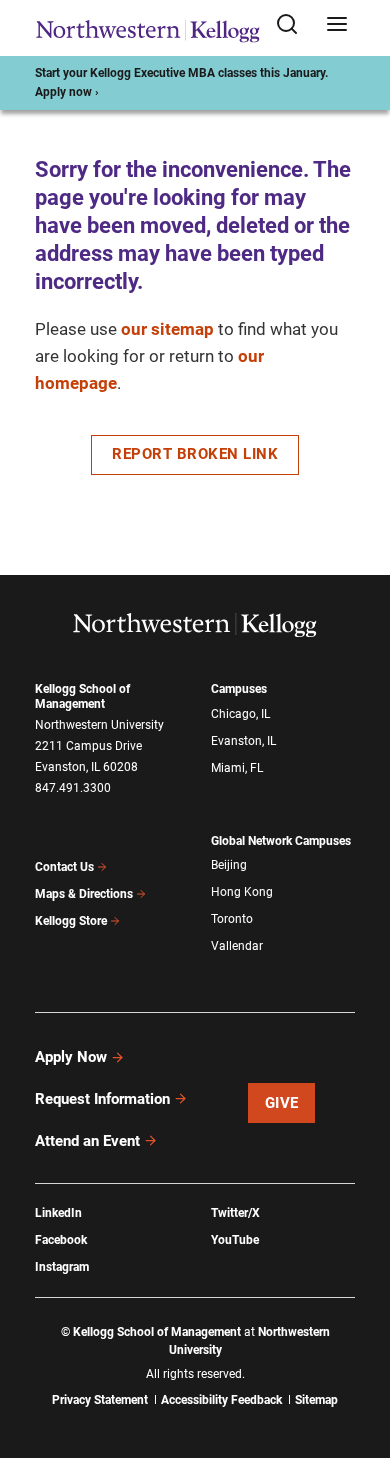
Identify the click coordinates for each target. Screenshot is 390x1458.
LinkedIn (58, 1213)
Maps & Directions (84, 894)
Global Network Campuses (281, 841)
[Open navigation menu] (337, 25)
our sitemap (167, 329)
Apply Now (71, 1057)
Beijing (229, 865)
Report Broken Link (195, 454)
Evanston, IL (243, 741)
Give (282, 1103)
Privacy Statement (100, 1400)
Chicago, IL (240, 714)
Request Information (102, 1099)
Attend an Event (87, 1141)
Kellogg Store (71, 921)
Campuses (239, 689)
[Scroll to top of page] (356, 1354)
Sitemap (316, 1400)
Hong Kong (242, 892)
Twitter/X (235, 1213)
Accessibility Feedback (221, 1400)
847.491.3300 (73, 788)
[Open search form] (294, 25)
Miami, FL (237, 768)
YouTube (235, 1240)
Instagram (62, 1267)
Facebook (61, 1240)
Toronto (232, 919)
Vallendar (237, 946)
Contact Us (64, 867)
